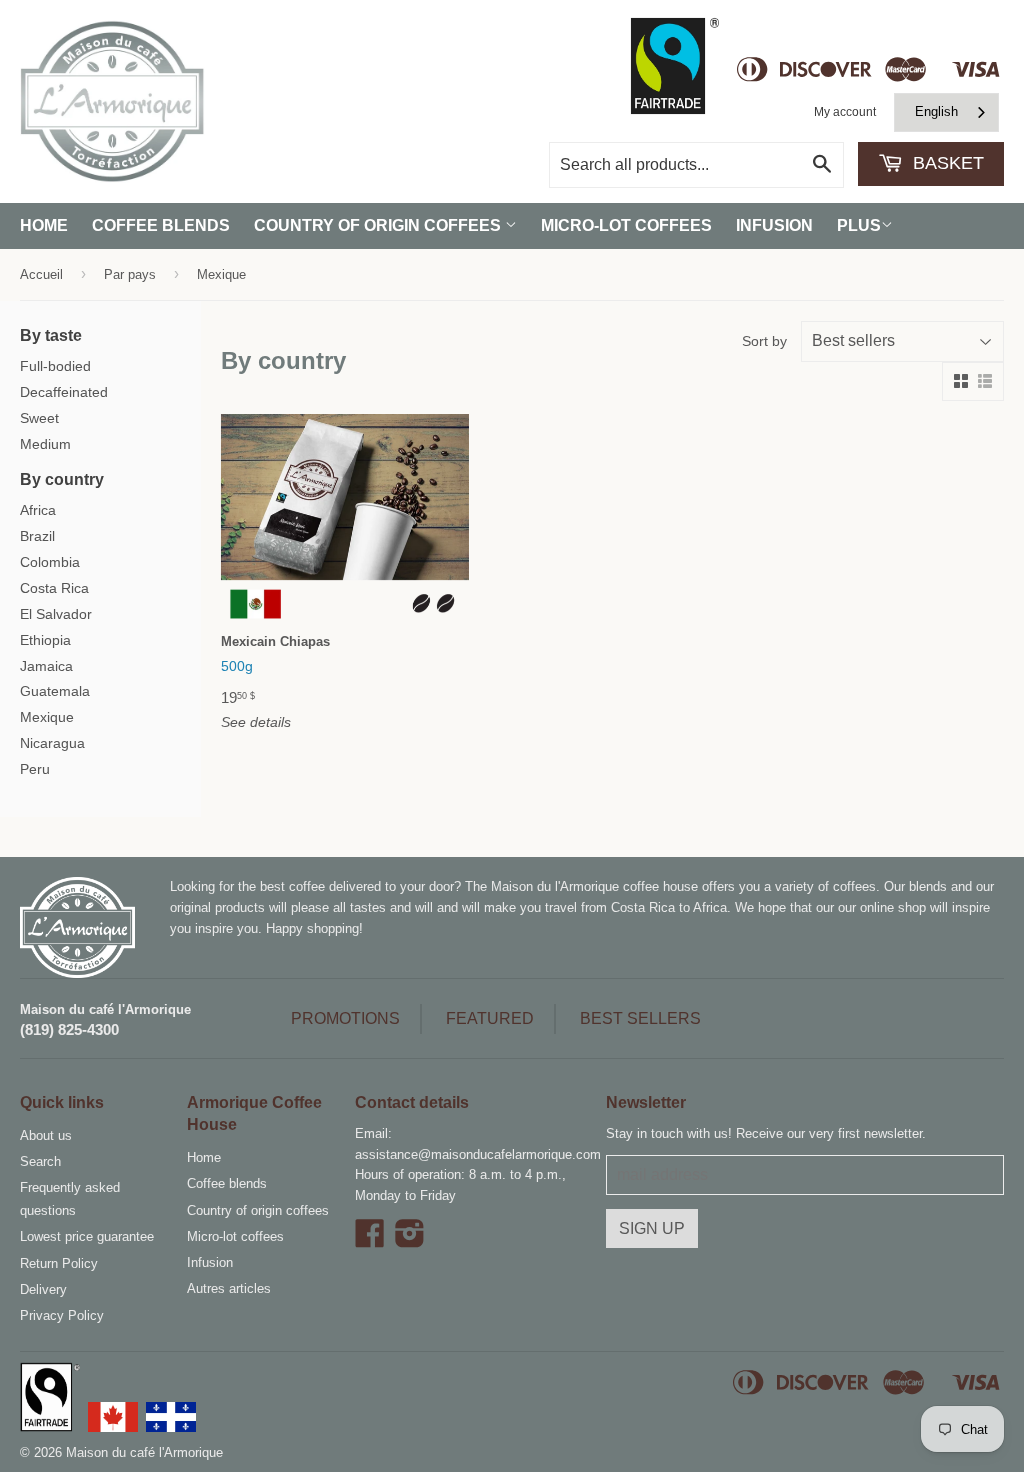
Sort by (764, 341)
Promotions (345, 1018)
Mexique (47, 717)
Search (40, 1161)
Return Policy (59, 1263)
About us (46, 1135)
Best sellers (640, 1018)
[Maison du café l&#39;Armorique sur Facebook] (370, 1240)
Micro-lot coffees (626, 225)
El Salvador (56, 614)
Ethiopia (45, 640)
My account (845, 112)
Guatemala (55, 691)
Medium (45, 444)
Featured (490, 1018)
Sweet (39, 418)
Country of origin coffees (379, 225)
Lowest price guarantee (87, 1236)
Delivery (43, 1289)
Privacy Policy (62, 1315)
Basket (946, 163)
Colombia (50, 562)
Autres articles (229, 1288)
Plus (859, 225)
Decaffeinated (64, 392)
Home (44, 225)
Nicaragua (52, 743)
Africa (38, 510)
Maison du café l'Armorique (105, 1009)
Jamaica (46, 666)
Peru (35, 769)
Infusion (774, 225)
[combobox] (946, 112)
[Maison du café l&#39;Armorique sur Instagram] (410, 1240)
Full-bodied (55, 366)
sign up (652, 1228)
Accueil (41, 274)
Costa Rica (54, 588)
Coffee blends (161, 225)
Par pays (130, 274)
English (936, 111)
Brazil (37, 536)
